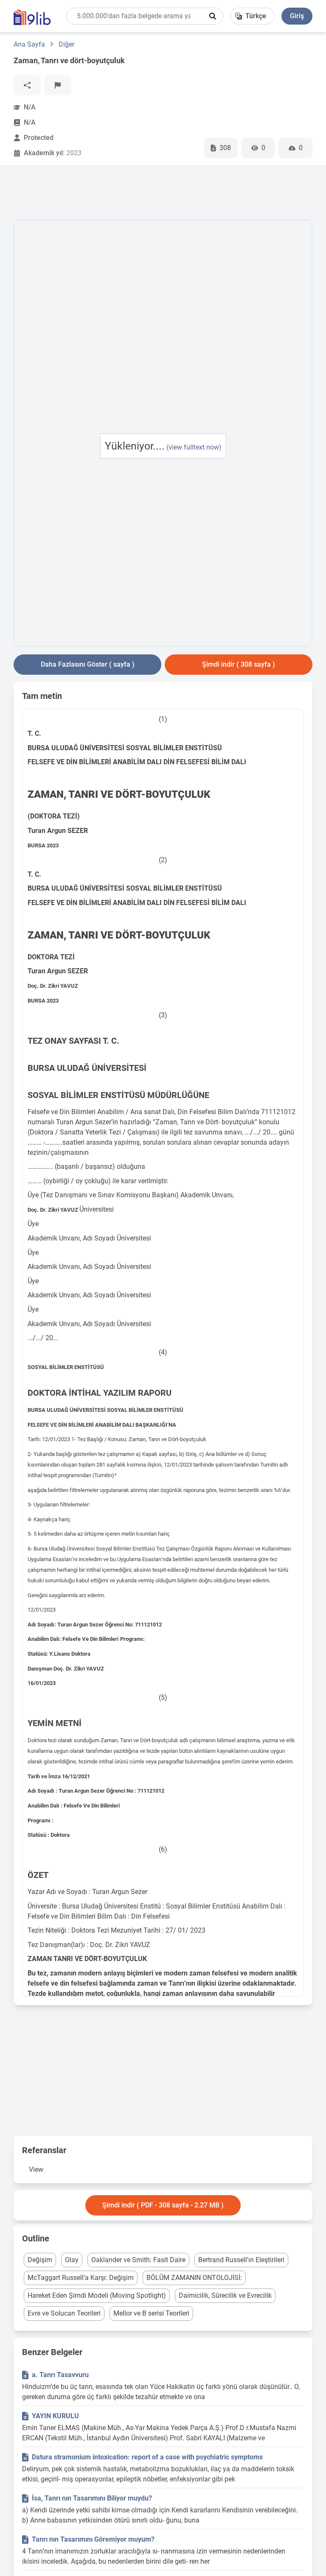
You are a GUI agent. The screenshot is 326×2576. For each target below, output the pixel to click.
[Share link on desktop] (27, 85)
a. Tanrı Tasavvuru (60, 2375)
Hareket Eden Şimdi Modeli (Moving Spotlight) (97, 2295)
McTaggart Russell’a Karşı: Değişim (81, 2278)
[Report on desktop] (58, 85)
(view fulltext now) (194, 447)
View (36, 2169)
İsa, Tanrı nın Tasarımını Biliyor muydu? (92, 2498)
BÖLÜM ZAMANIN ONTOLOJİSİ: (194, 2278)
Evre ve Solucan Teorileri (64, 2313)
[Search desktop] (213, 16)
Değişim (40, 2260)
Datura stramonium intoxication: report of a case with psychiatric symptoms (147, 2457)
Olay (72, 2260)
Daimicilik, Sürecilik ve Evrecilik (225, 2295)
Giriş (297, 16)
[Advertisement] (168, 194)
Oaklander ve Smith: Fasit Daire (138, 2260)
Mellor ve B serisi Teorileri (151, 2313)
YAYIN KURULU (55, 2416)
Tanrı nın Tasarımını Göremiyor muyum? (93, 2539)
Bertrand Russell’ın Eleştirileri (241, 2260)
